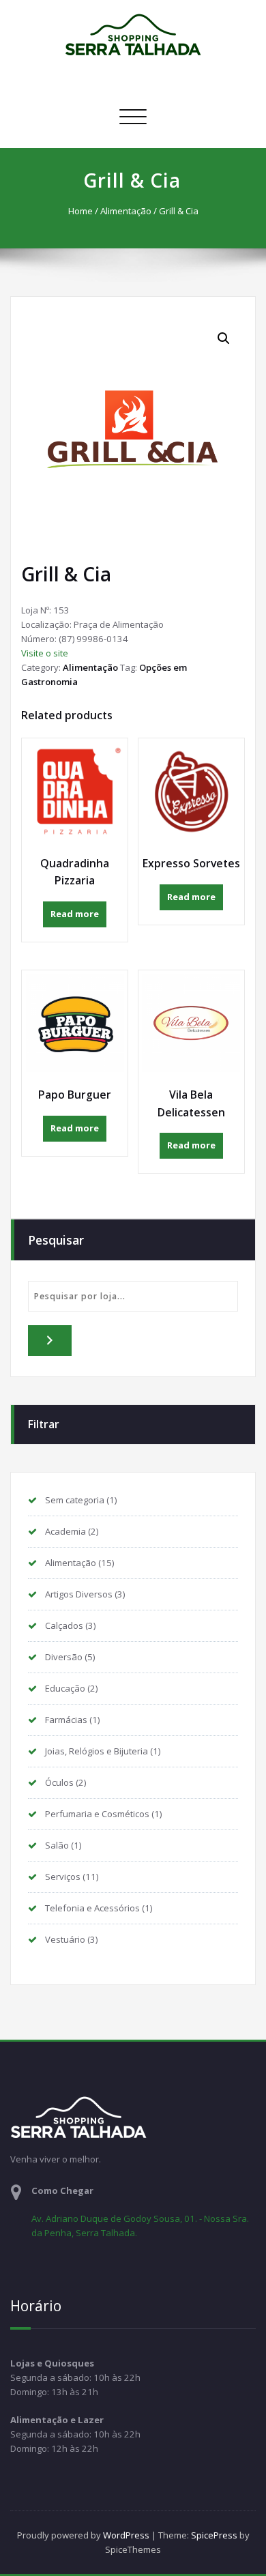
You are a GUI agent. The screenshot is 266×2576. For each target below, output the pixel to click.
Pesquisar (56, 1240)
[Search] (50, 1341)
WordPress (126, 2535)
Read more (75, 914)
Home (80, 211)
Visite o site (45, 653)
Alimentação (126, 211)
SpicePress (214, 2535)
